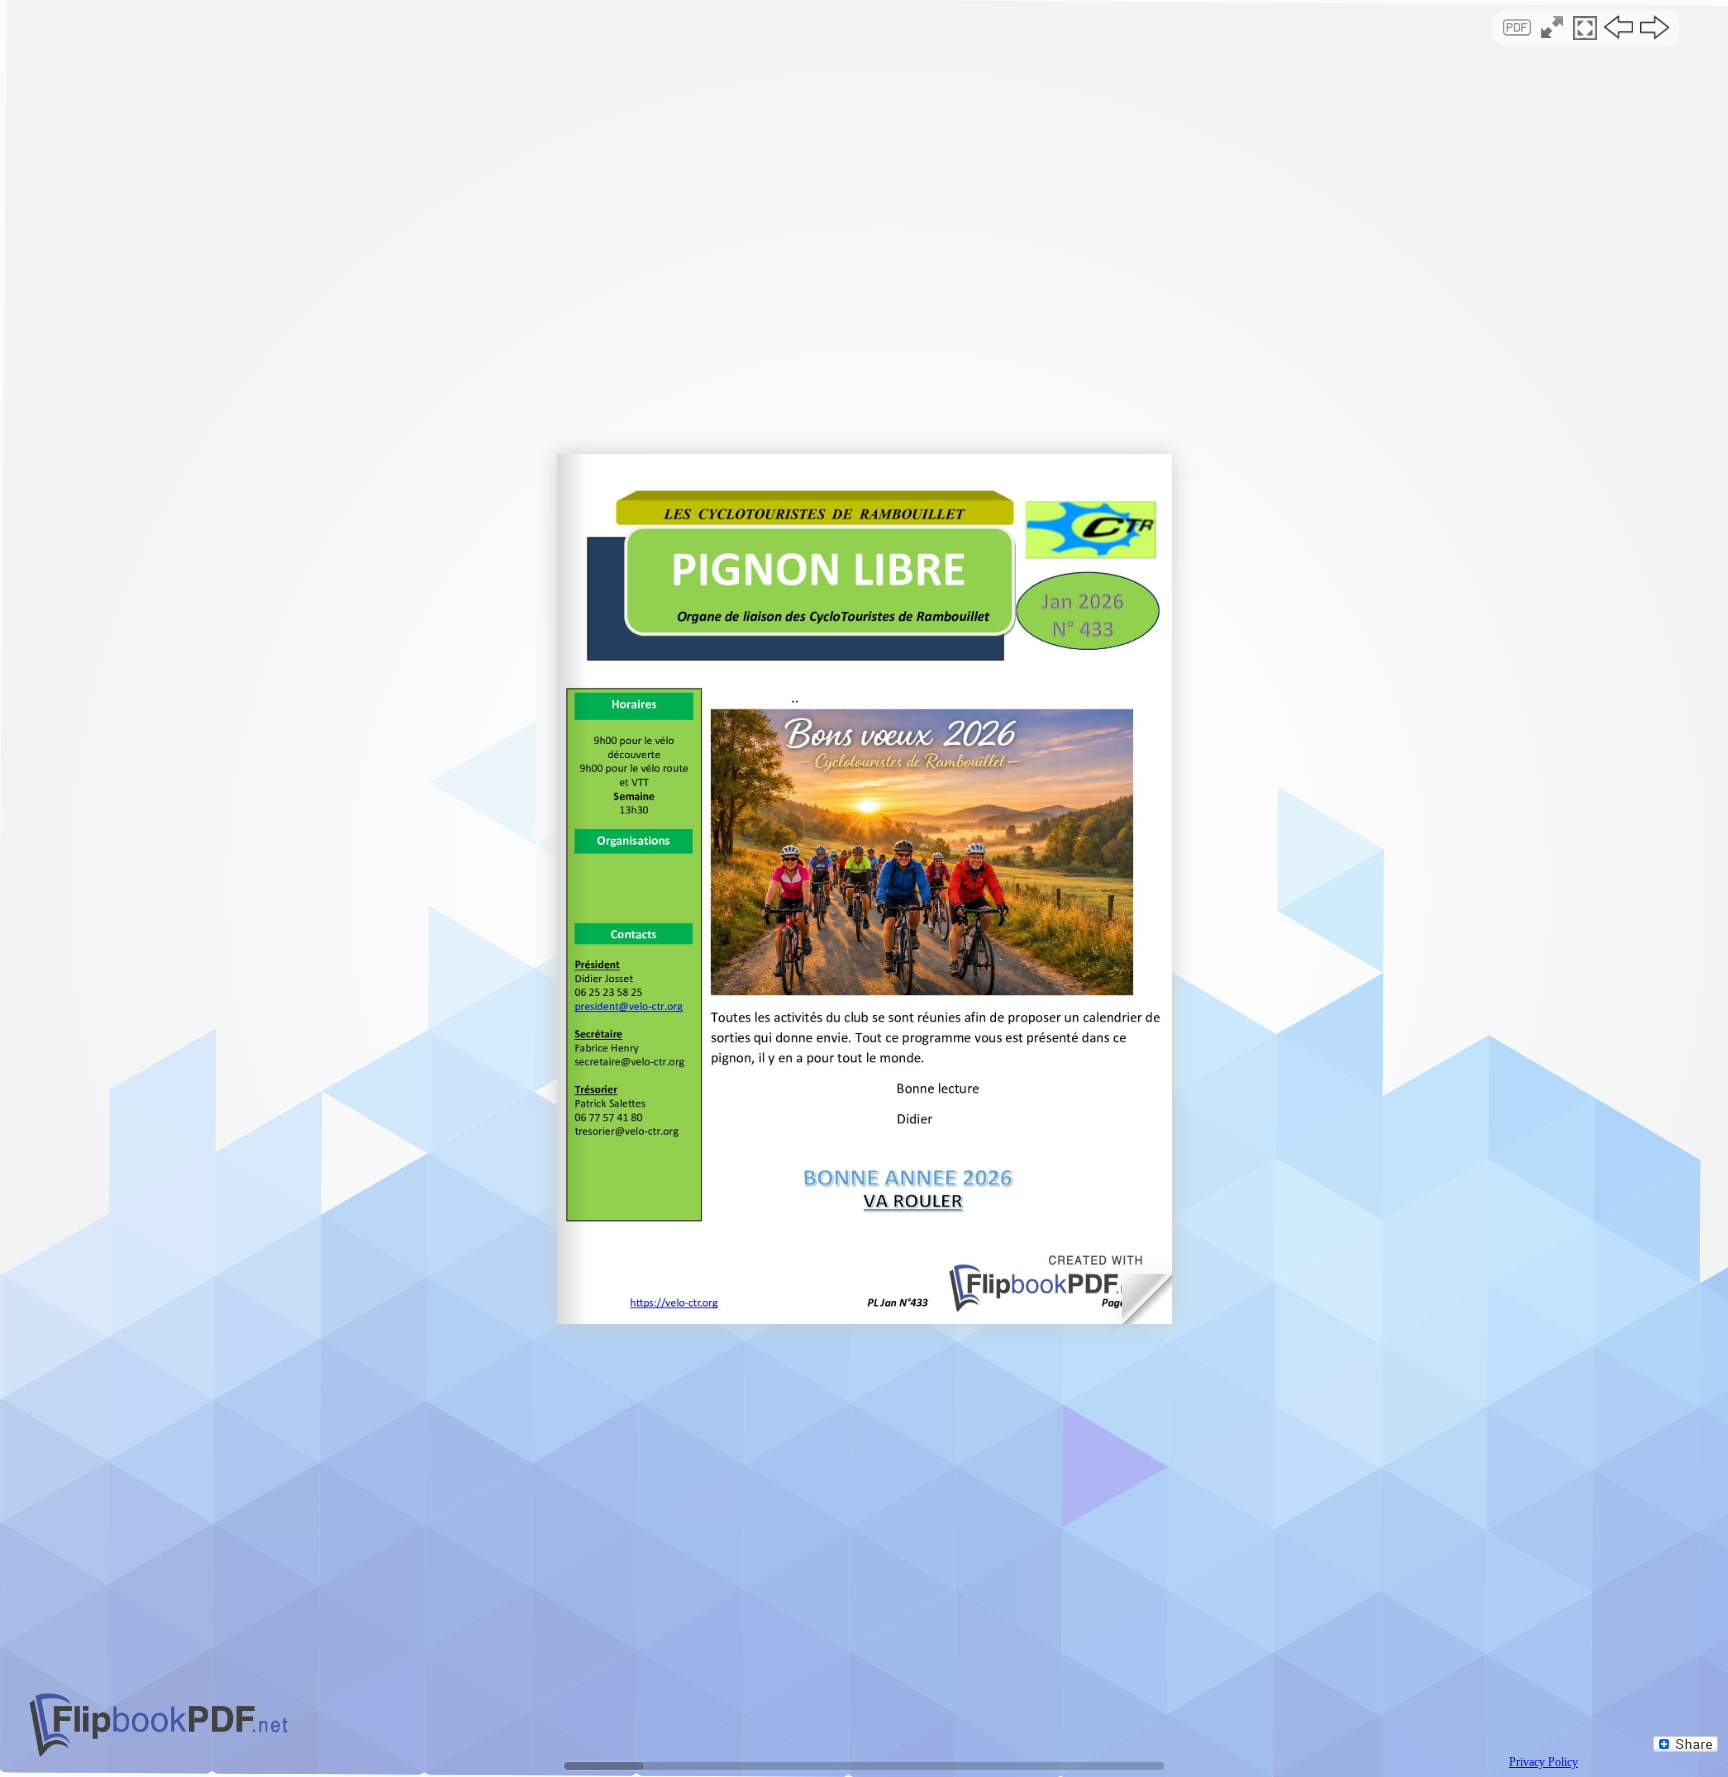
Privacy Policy (1543, 1762)
